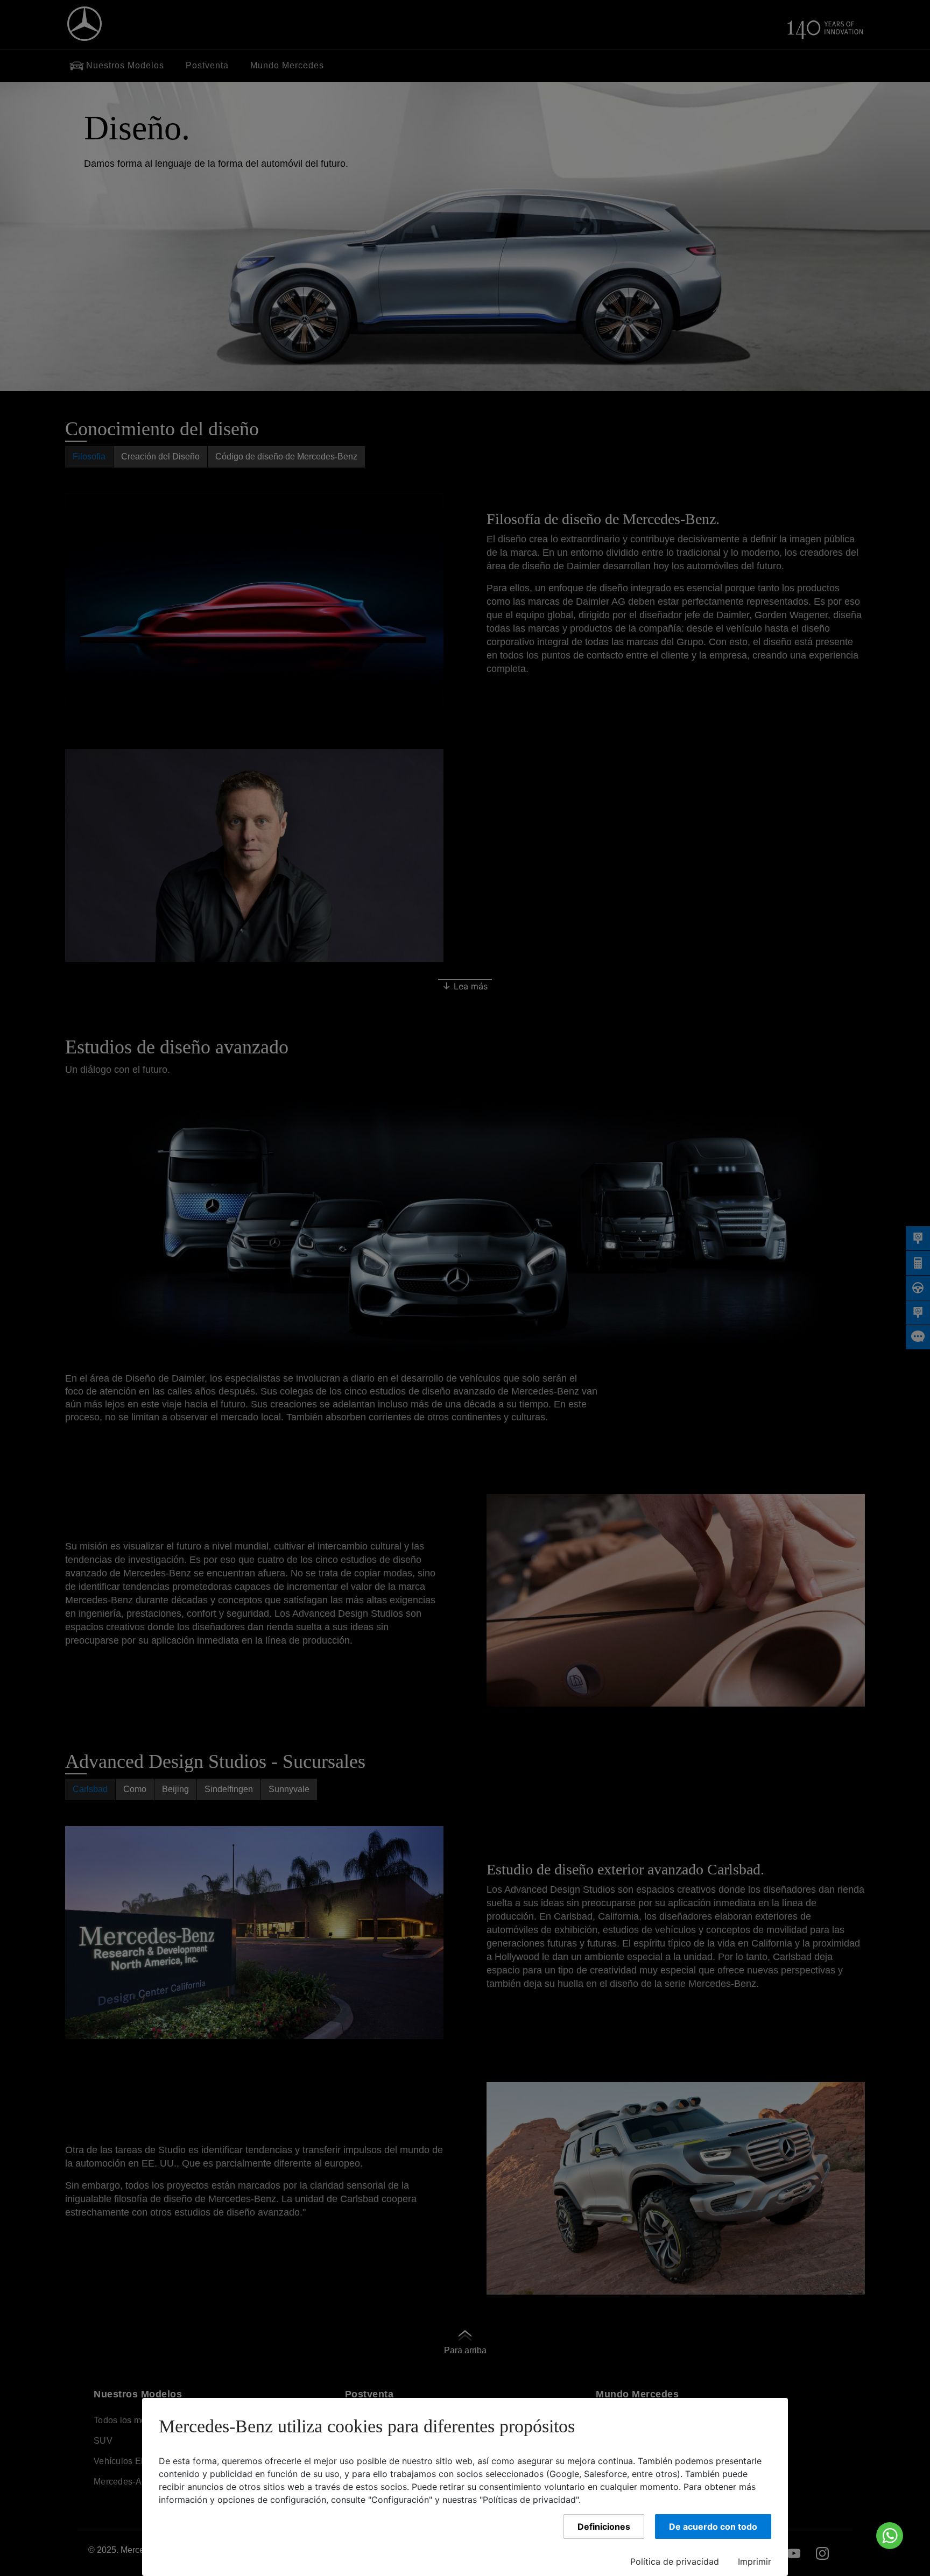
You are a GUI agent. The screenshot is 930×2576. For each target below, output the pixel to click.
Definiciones (604, 2527)
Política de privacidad (675, 2561)
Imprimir (755, 2561)
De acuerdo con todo (713, 2527)
